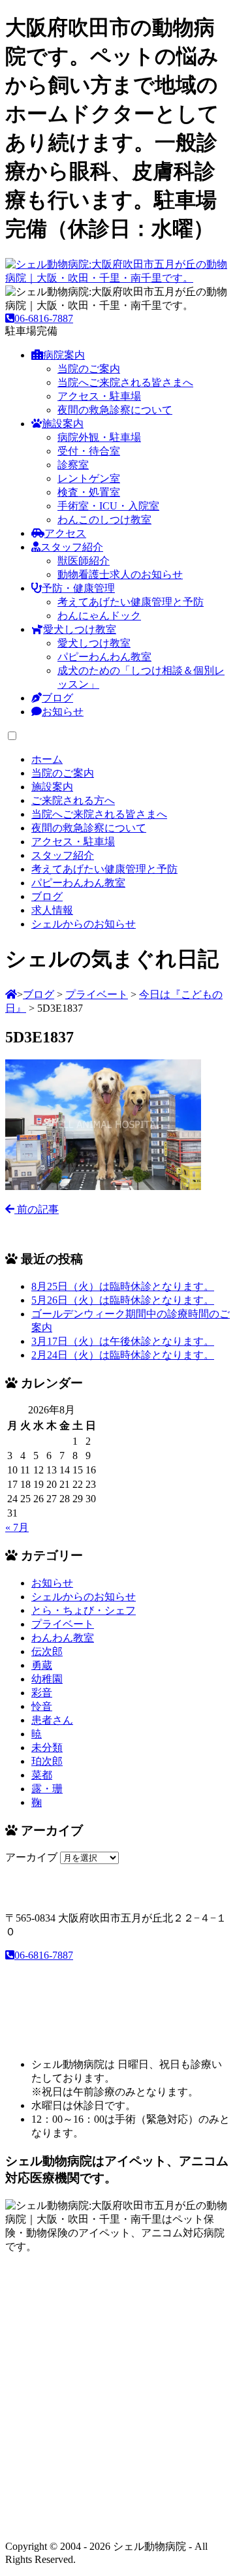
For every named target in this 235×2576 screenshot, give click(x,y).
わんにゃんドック (99, 616)
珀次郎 (47, 1761)
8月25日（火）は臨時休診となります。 (123, 1286)
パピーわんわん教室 (104, 657)
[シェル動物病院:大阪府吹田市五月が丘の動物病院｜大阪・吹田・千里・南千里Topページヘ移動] (11, 994)
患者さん (52, 1720)
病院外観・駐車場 (99, 437)
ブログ (57, 698)
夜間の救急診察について (115, 410)
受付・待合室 (89, 451)
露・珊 (47, 1789)
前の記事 (37, 1209)
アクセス (65, 533)
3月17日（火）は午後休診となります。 (123, 1341)
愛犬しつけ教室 (80, 629)
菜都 (42, 1775)
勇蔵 (42, 1665)
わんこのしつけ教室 (104, 520)
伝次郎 (47, 1651)
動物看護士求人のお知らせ (120, 574)
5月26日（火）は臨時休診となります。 (123, 1300)
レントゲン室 (89, 478)
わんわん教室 (63, 1638)
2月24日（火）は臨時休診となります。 (123, 1355)
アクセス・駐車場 (99, 396)
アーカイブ (31, 1857)
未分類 (47, 1747)
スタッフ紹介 (72, 547)
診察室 (73, 465)
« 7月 (17, 1527)
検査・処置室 (89, 492)
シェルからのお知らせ (84, 1597)
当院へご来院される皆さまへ (125, 382)
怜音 (42, 1706)
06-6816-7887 (44, 318)
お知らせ (63, 712)
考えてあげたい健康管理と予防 (131, 602)
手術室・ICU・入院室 (108, 506)
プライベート (63, 1624)
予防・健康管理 (78, 588)
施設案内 (63, 424)
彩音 (42, 1693)
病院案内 (64, 355)
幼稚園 (47, 1679)
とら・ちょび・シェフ (84, 1610)
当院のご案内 (89, 369)
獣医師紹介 (84, 561)
